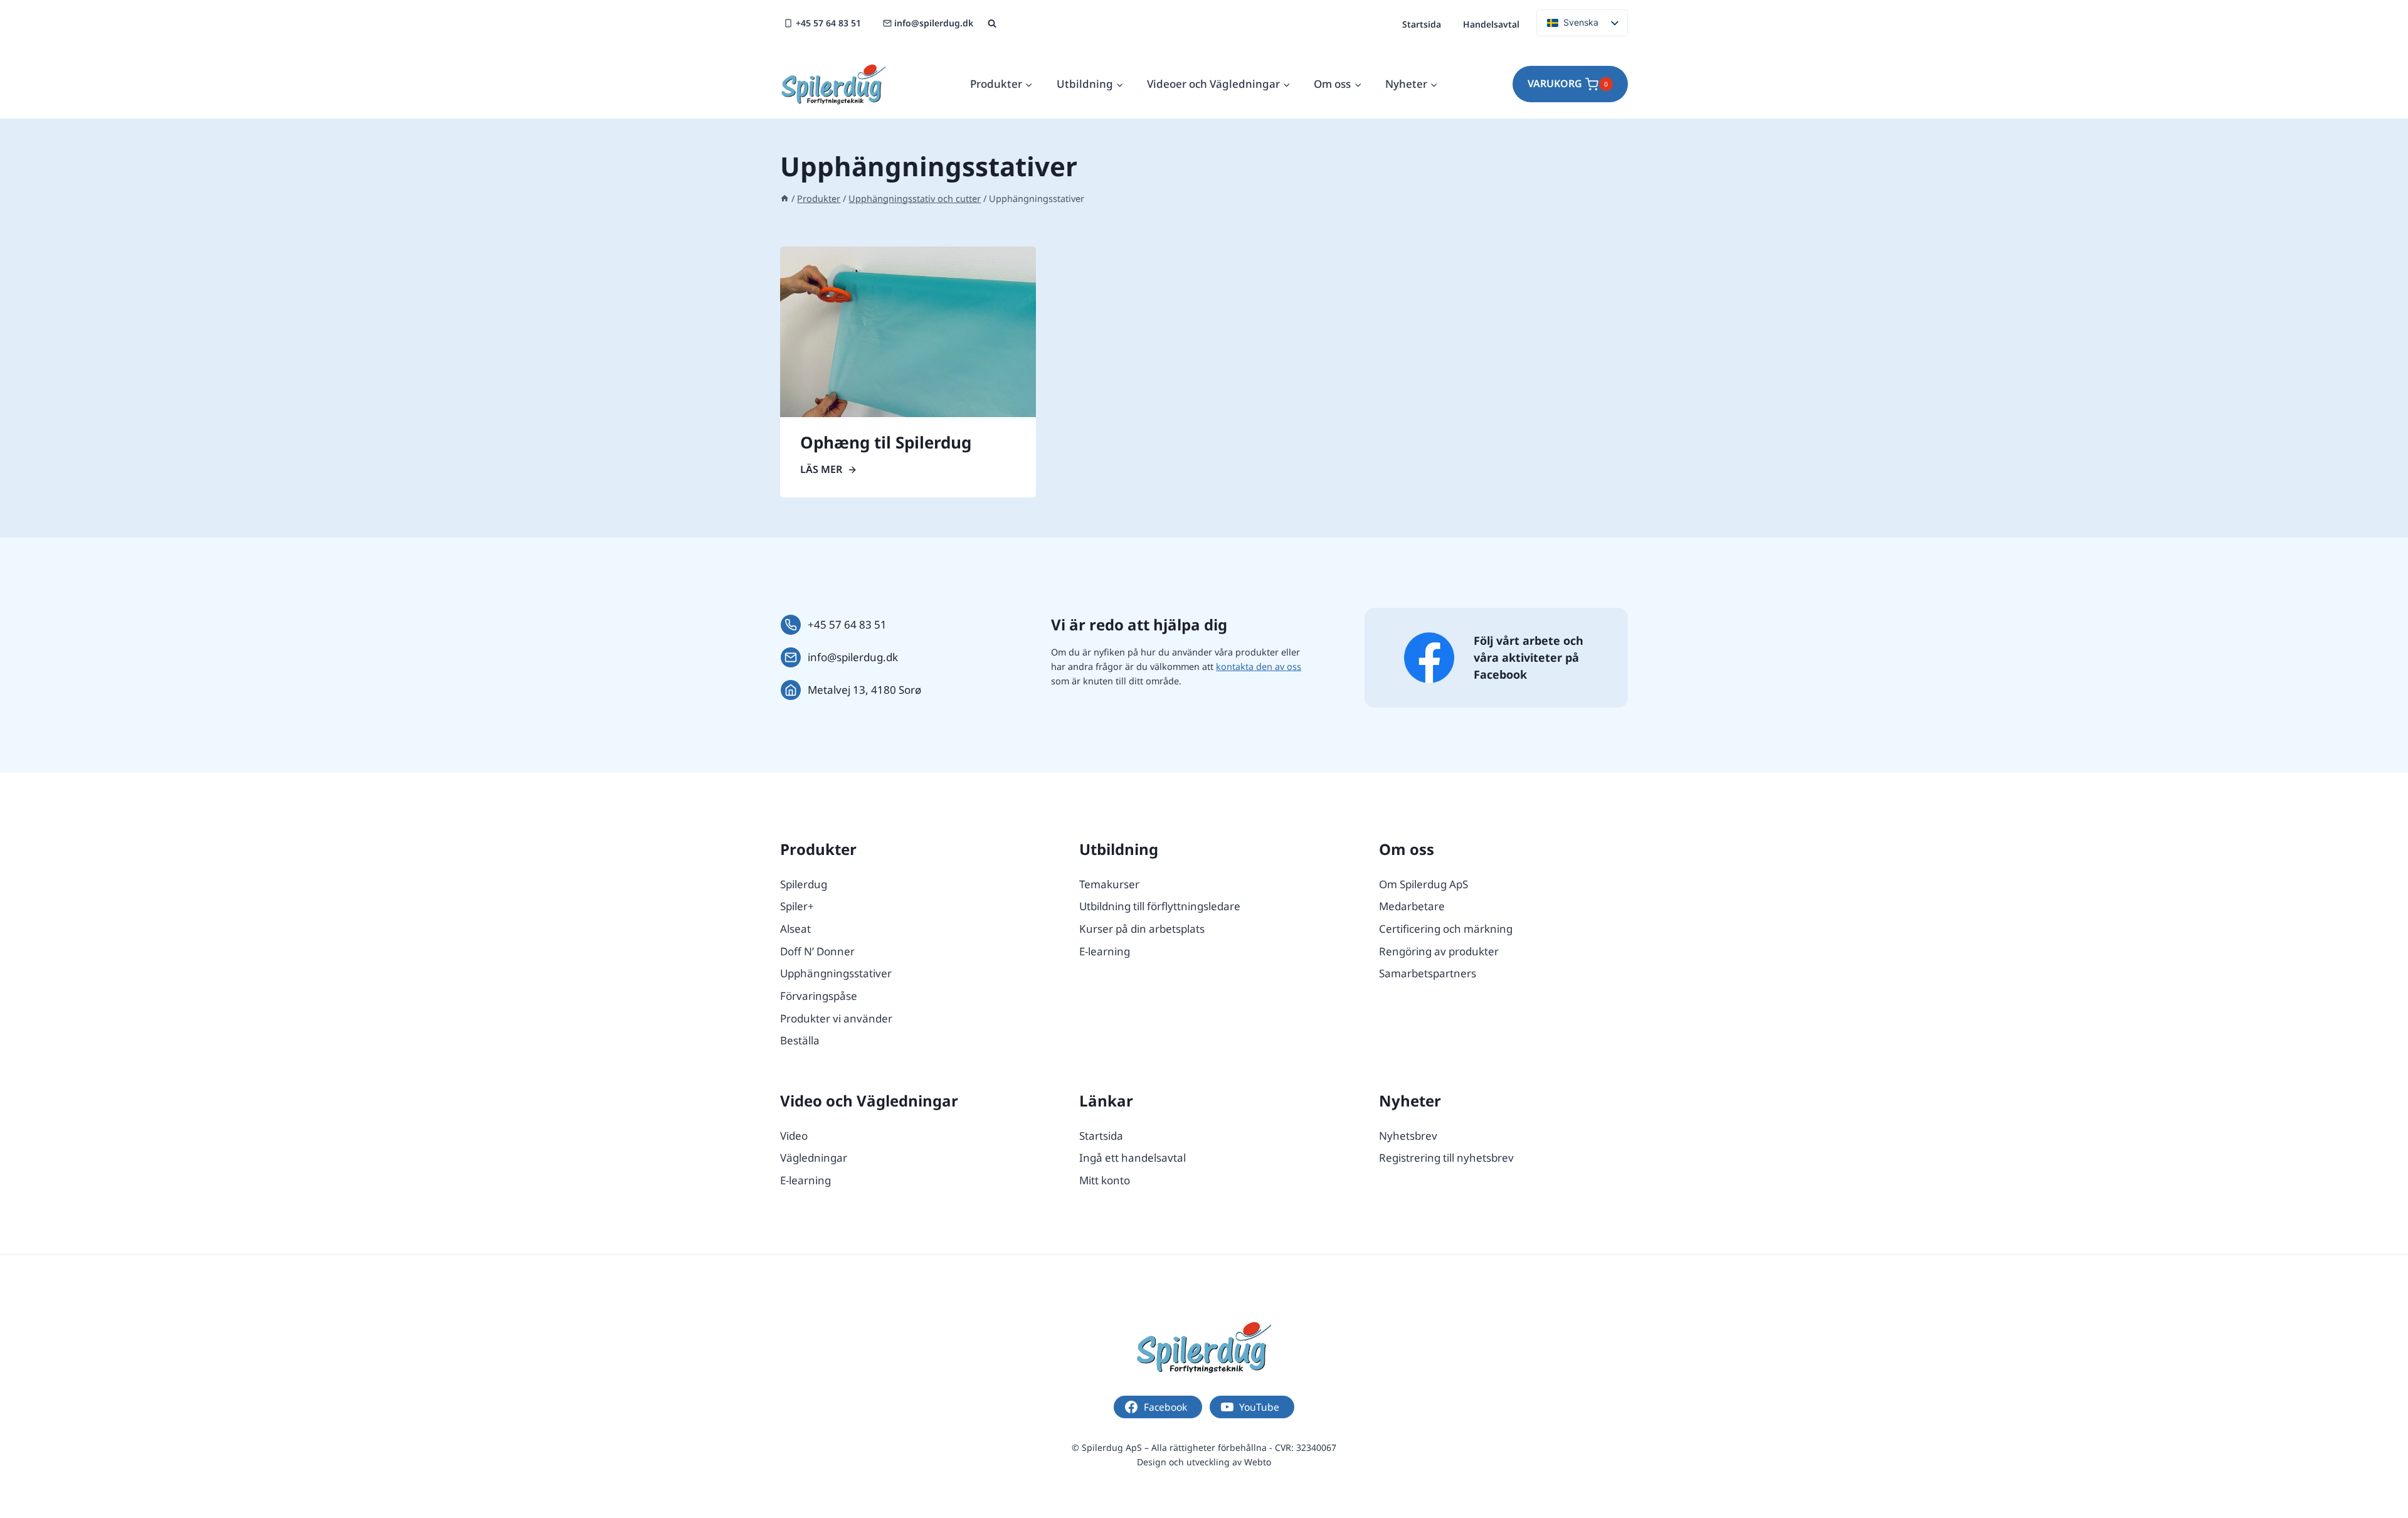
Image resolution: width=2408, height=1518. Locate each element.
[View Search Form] (992, 24)
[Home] (784, 199)
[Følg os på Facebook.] (1429, 657)
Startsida (1422, 24)
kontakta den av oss (1259, 666)
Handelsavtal (1491, 24)
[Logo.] (1204, 1347)
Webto (1258, 1462)
